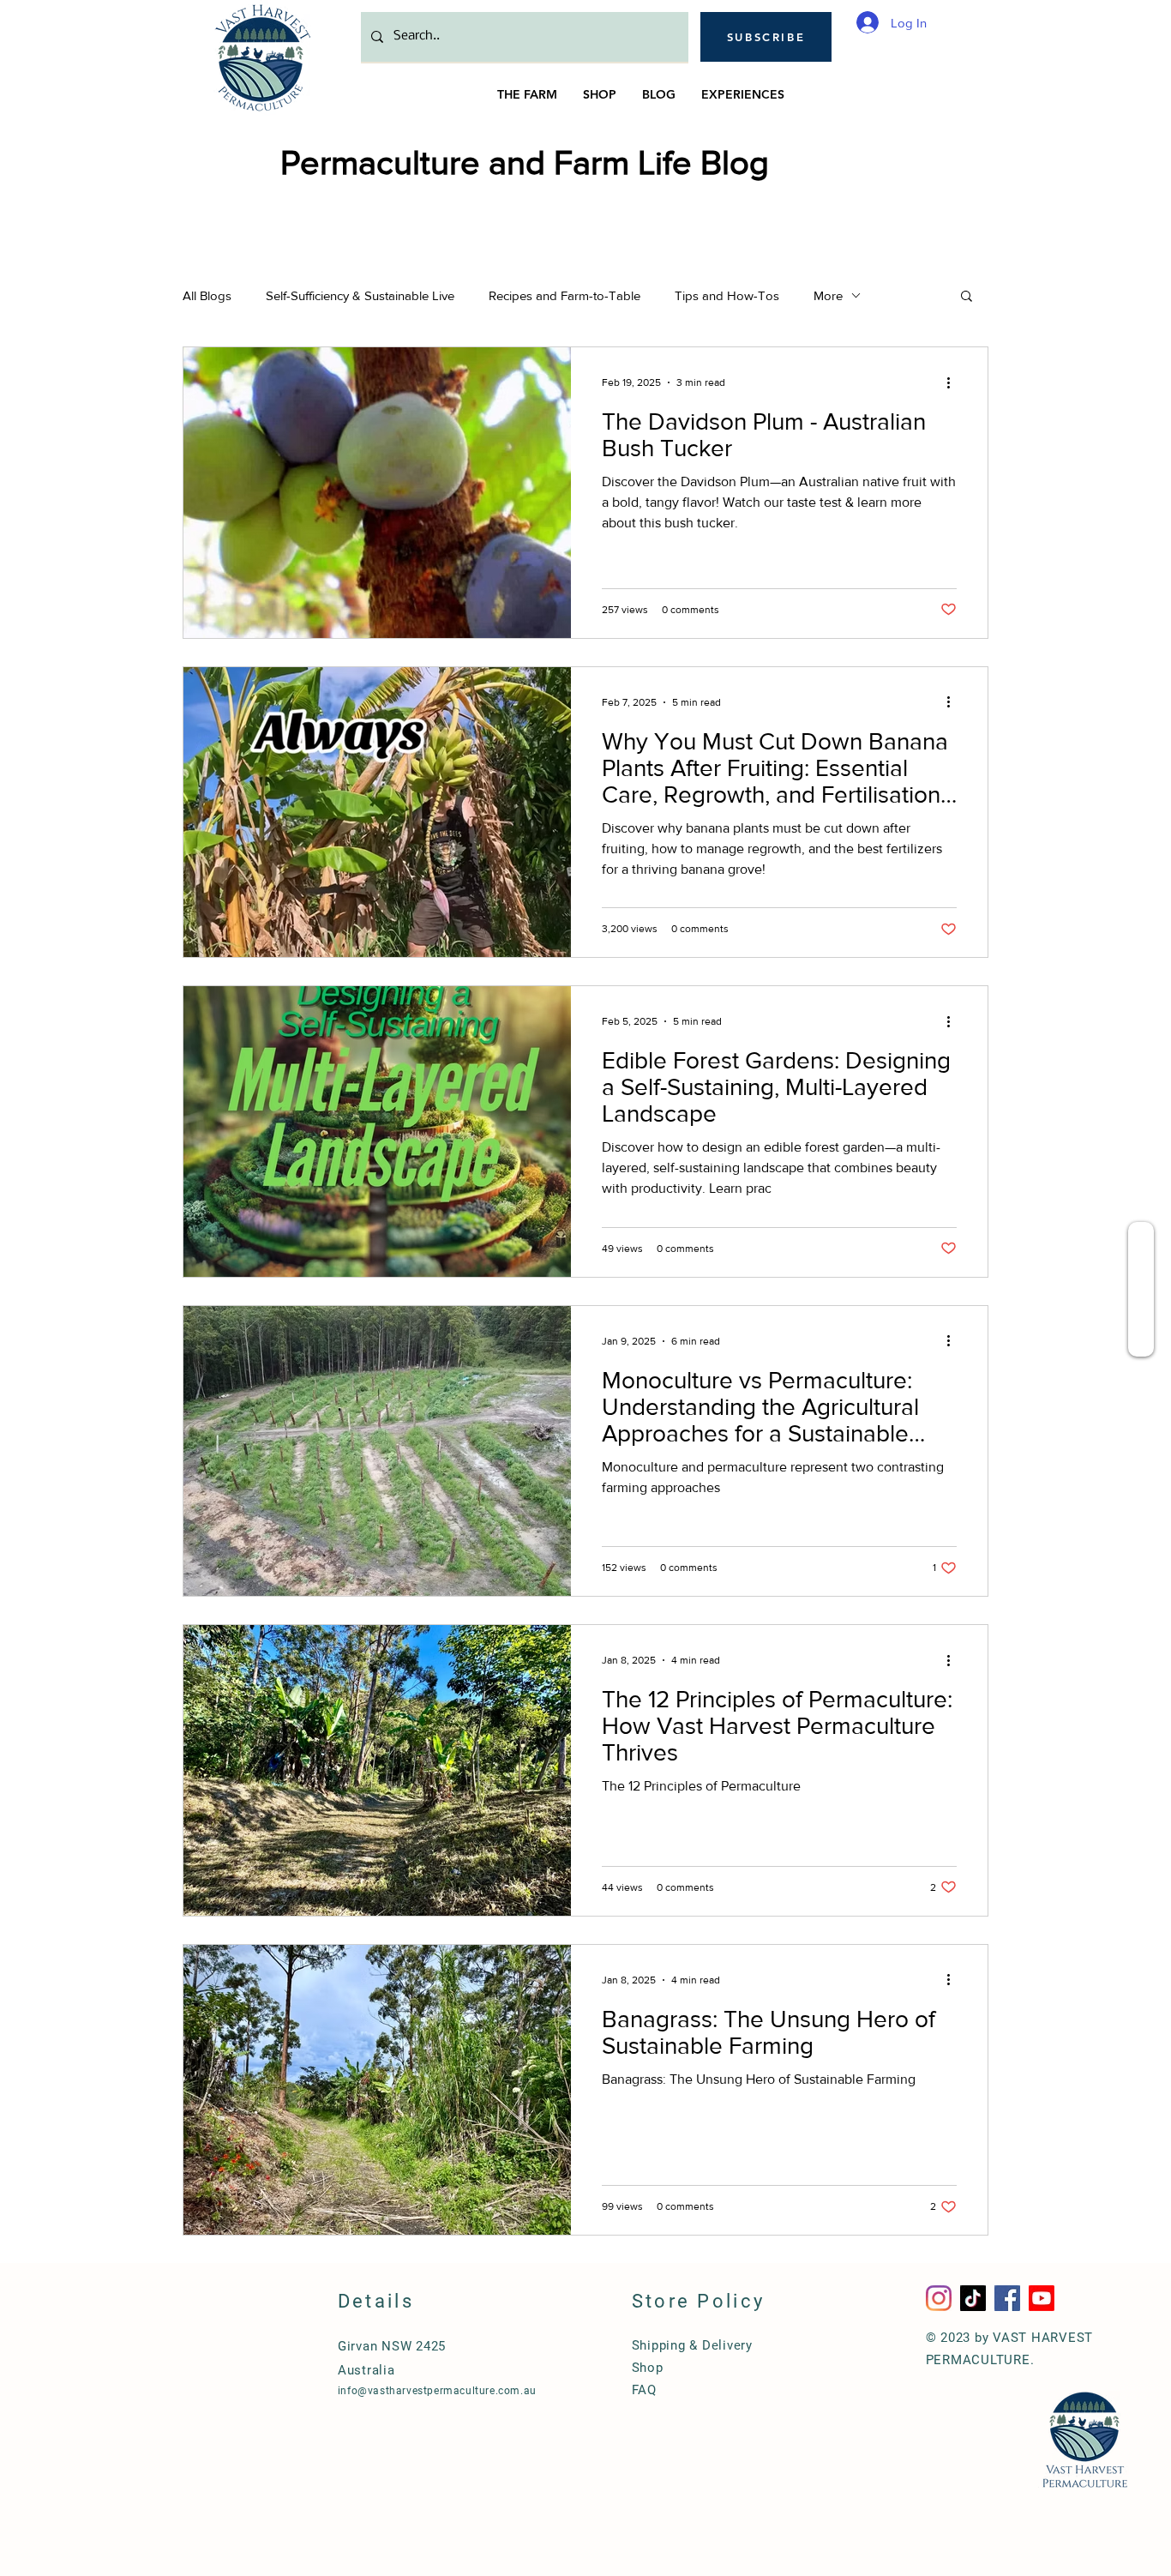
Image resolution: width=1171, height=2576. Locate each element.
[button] (766, 37)
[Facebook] (1007, 2298)
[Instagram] (939, 2298)
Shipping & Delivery (692, 2345)
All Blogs (207, 295)
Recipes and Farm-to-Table (564, 295)
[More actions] (954, 382)
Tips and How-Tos (727, 295)
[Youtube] (1042, 2298)
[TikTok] (973, 2298)
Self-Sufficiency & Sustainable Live (360, 295)
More (828, 295)
